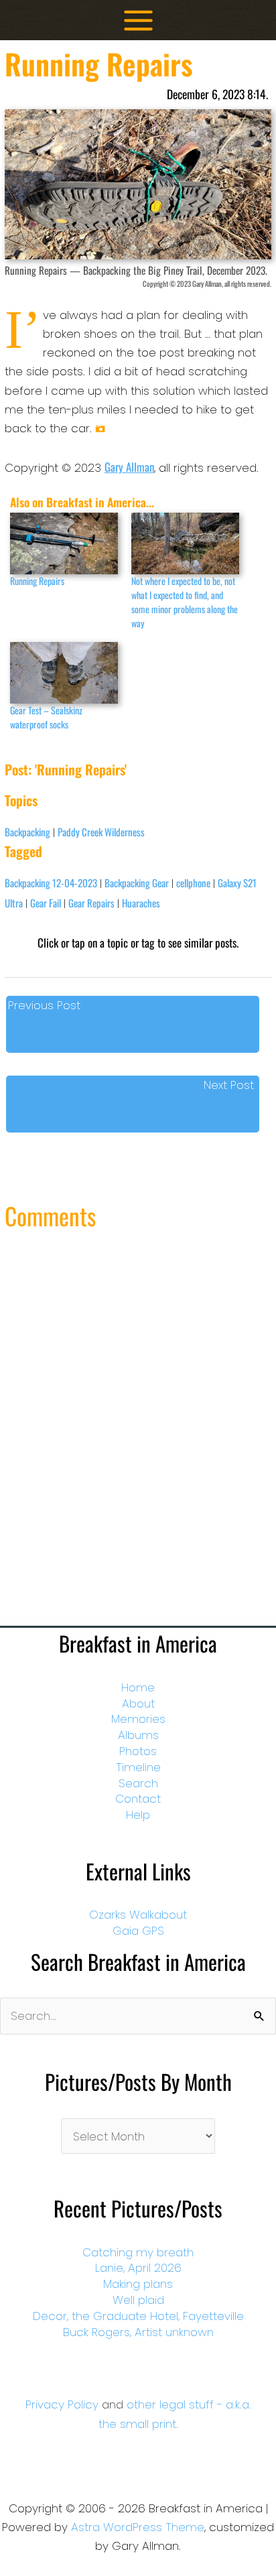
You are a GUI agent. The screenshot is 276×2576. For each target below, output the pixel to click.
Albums (138, 1735)
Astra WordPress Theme (138, 2527)
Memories (138, 1719)
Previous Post (44, 1005)
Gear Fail (46, 903)
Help (138, 1815)
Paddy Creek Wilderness (101, 832)
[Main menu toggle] (138, 20)
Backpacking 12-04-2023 (51, 883)
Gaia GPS (138, 1931)
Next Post (229, 1085)
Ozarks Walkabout (138, 1915)
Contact (138, 1799)
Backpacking (27, 832)
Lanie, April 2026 (138, 2268)
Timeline (138, 1767)
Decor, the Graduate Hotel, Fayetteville (138, 2316)
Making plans (138, 2284)
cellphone (193, 883)
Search (138, 1783)
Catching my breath (138, 2252)
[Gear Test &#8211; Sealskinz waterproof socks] (64, 673)
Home (138, 1687)
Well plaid (138, 2300)
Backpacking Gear (137, 883)
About (138, 1703)
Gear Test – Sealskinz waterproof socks (46, 717)
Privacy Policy (62, 2404)
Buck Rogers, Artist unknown (138, 2332)
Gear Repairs (91, 903)
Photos (138, 1751)
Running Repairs (37, 581)
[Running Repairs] (64, 543)
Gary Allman (129, 467)
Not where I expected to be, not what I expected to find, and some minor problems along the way (185, 602)
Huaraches (141, 903)
